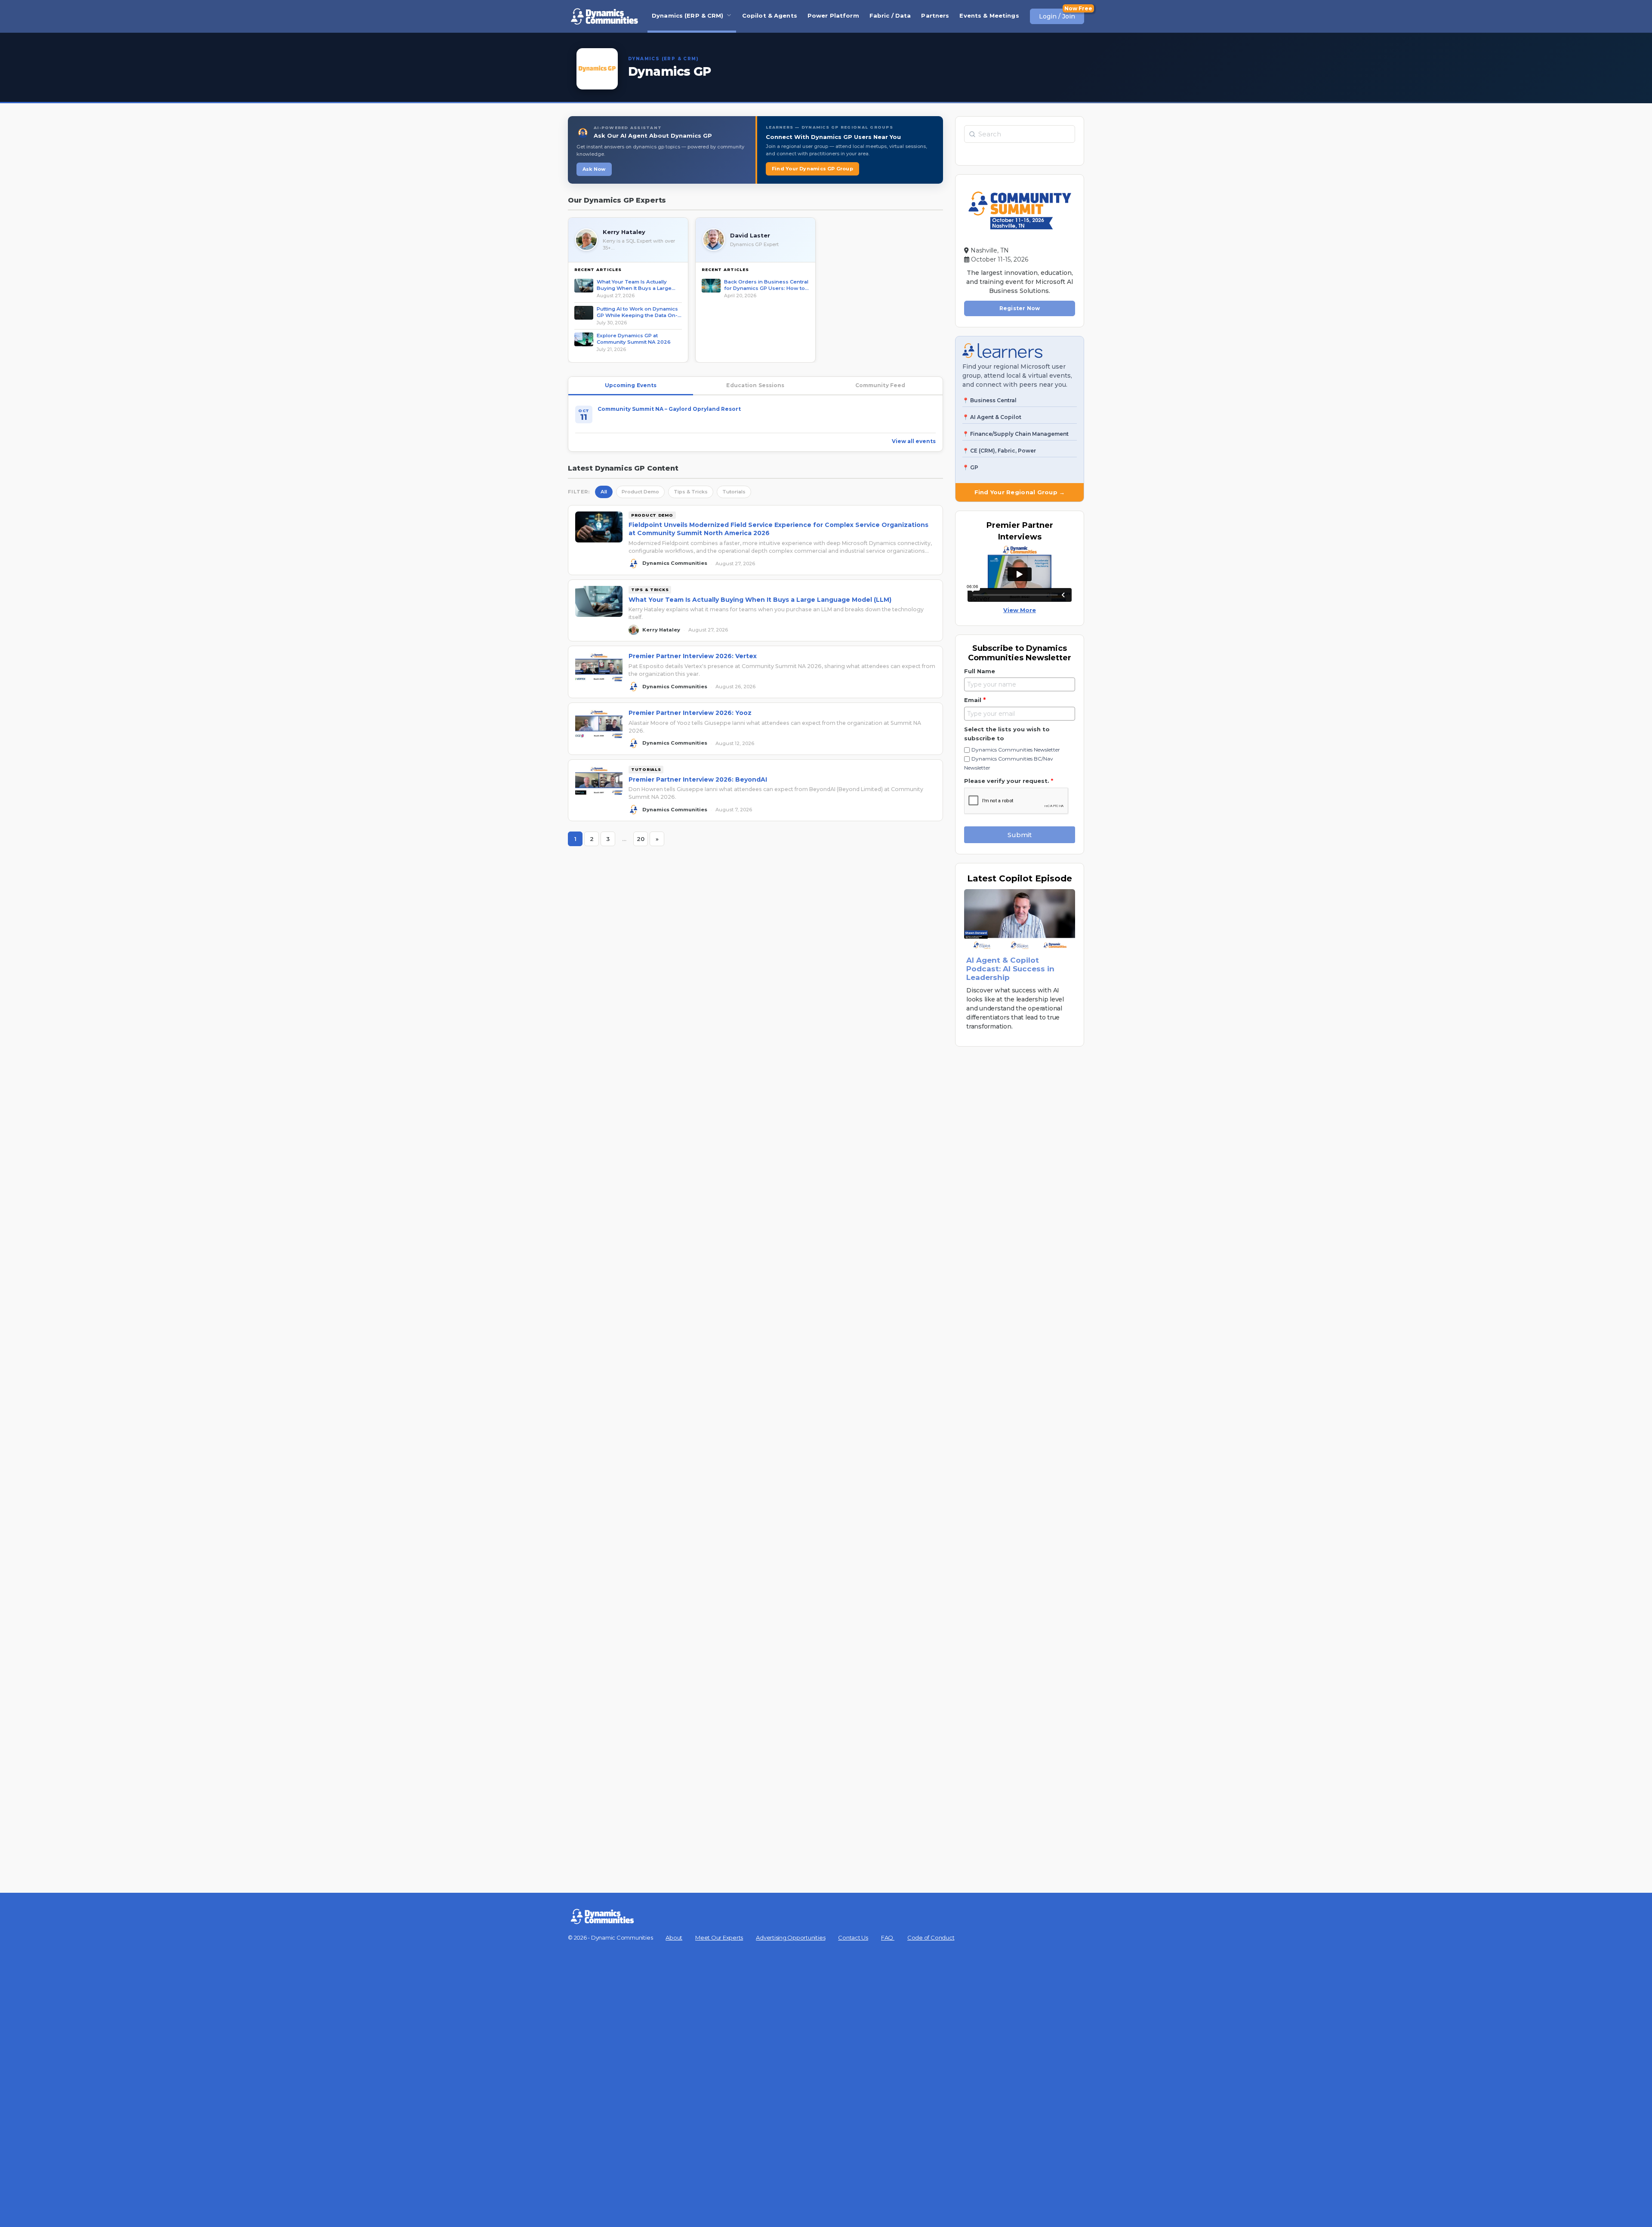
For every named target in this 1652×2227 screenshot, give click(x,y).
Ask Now (594, 169)
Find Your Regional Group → (1020, 492)
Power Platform (833, 15)
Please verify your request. (1009, 781)
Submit (1020, 835)
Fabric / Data (890, 15)
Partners (935, 15)
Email (975, 700)
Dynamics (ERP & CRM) (688, 15)
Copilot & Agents (770, 15)
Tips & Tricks (691, 492)
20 (642, 841)
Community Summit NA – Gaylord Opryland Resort (669, 409)
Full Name (980, 671)
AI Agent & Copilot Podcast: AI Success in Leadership (1010, 969)
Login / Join (1057, 16)
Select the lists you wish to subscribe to (1007, 734)
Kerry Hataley (624, 232)
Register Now (1020, 308)
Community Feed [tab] (880, 385)
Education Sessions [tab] (755, 385)
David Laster (750, 235)
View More (1020, 610)
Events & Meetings (989, 15)
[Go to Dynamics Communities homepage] (604, 16)
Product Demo (640, 492)
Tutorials (734, 492)
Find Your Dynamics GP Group (812, 169)
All (604, 492)
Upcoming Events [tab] (631, 385)
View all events (914, 441)
